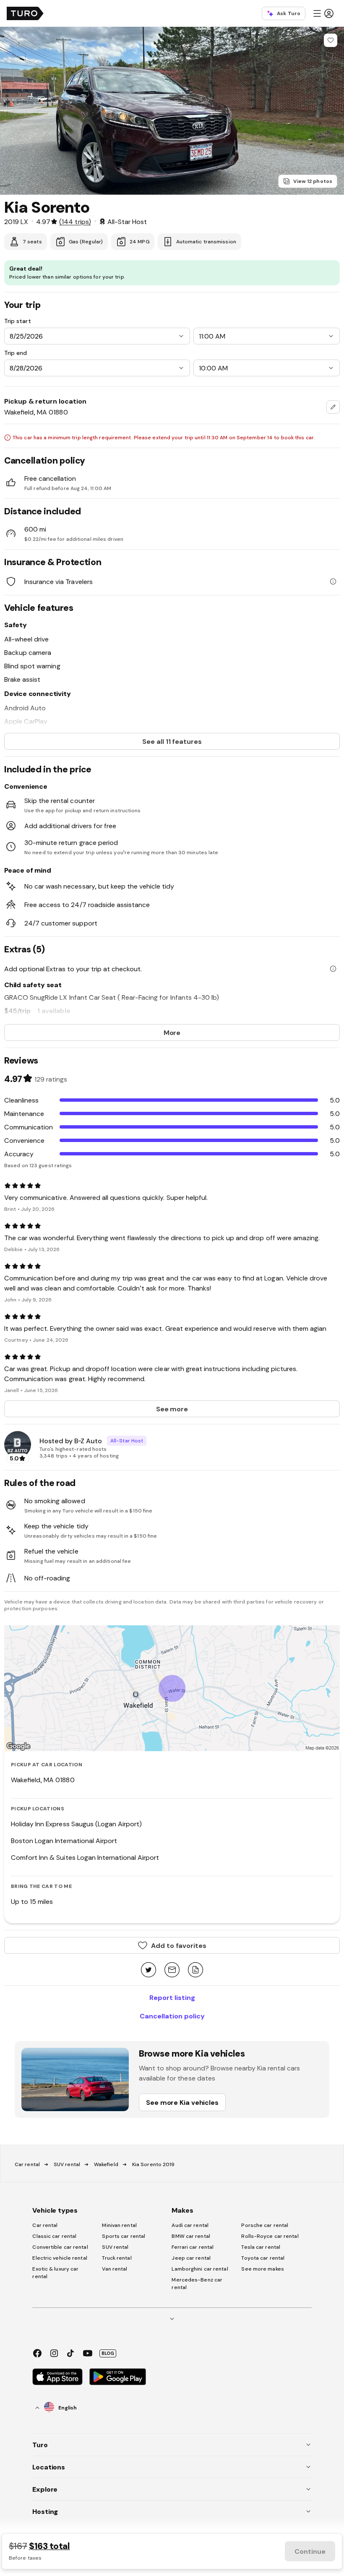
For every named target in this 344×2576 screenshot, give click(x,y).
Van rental (115, 2269)
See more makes (262, 2269)
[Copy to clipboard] (195, 1970)
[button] (323, 13)
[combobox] (333, 407)
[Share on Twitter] (149, 1970)
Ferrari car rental (193, 2247)
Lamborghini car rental (200, 2269)
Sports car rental (124, 2236)
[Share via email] (172, 1970)
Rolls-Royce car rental (270, 2236)
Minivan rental (119, 2225)
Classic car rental (54, 2236)
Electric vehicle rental (60, 2258)
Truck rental (117, 2258)
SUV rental (67, 2164)
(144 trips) (75, 222)
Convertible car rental (60, 2247)
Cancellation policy (172, 2016)
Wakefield (106, 2164)
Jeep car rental (191, 2258)
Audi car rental (190, 2225)
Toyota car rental (263, 2258)
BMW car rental (191, 2236)
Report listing (172, 1997)
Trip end (16, 353)
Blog (108, 2353)
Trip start (18, 321)
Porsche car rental (265, 2225)
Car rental (27, 2164)
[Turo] (25, 13)
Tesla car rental (261, 2247)
